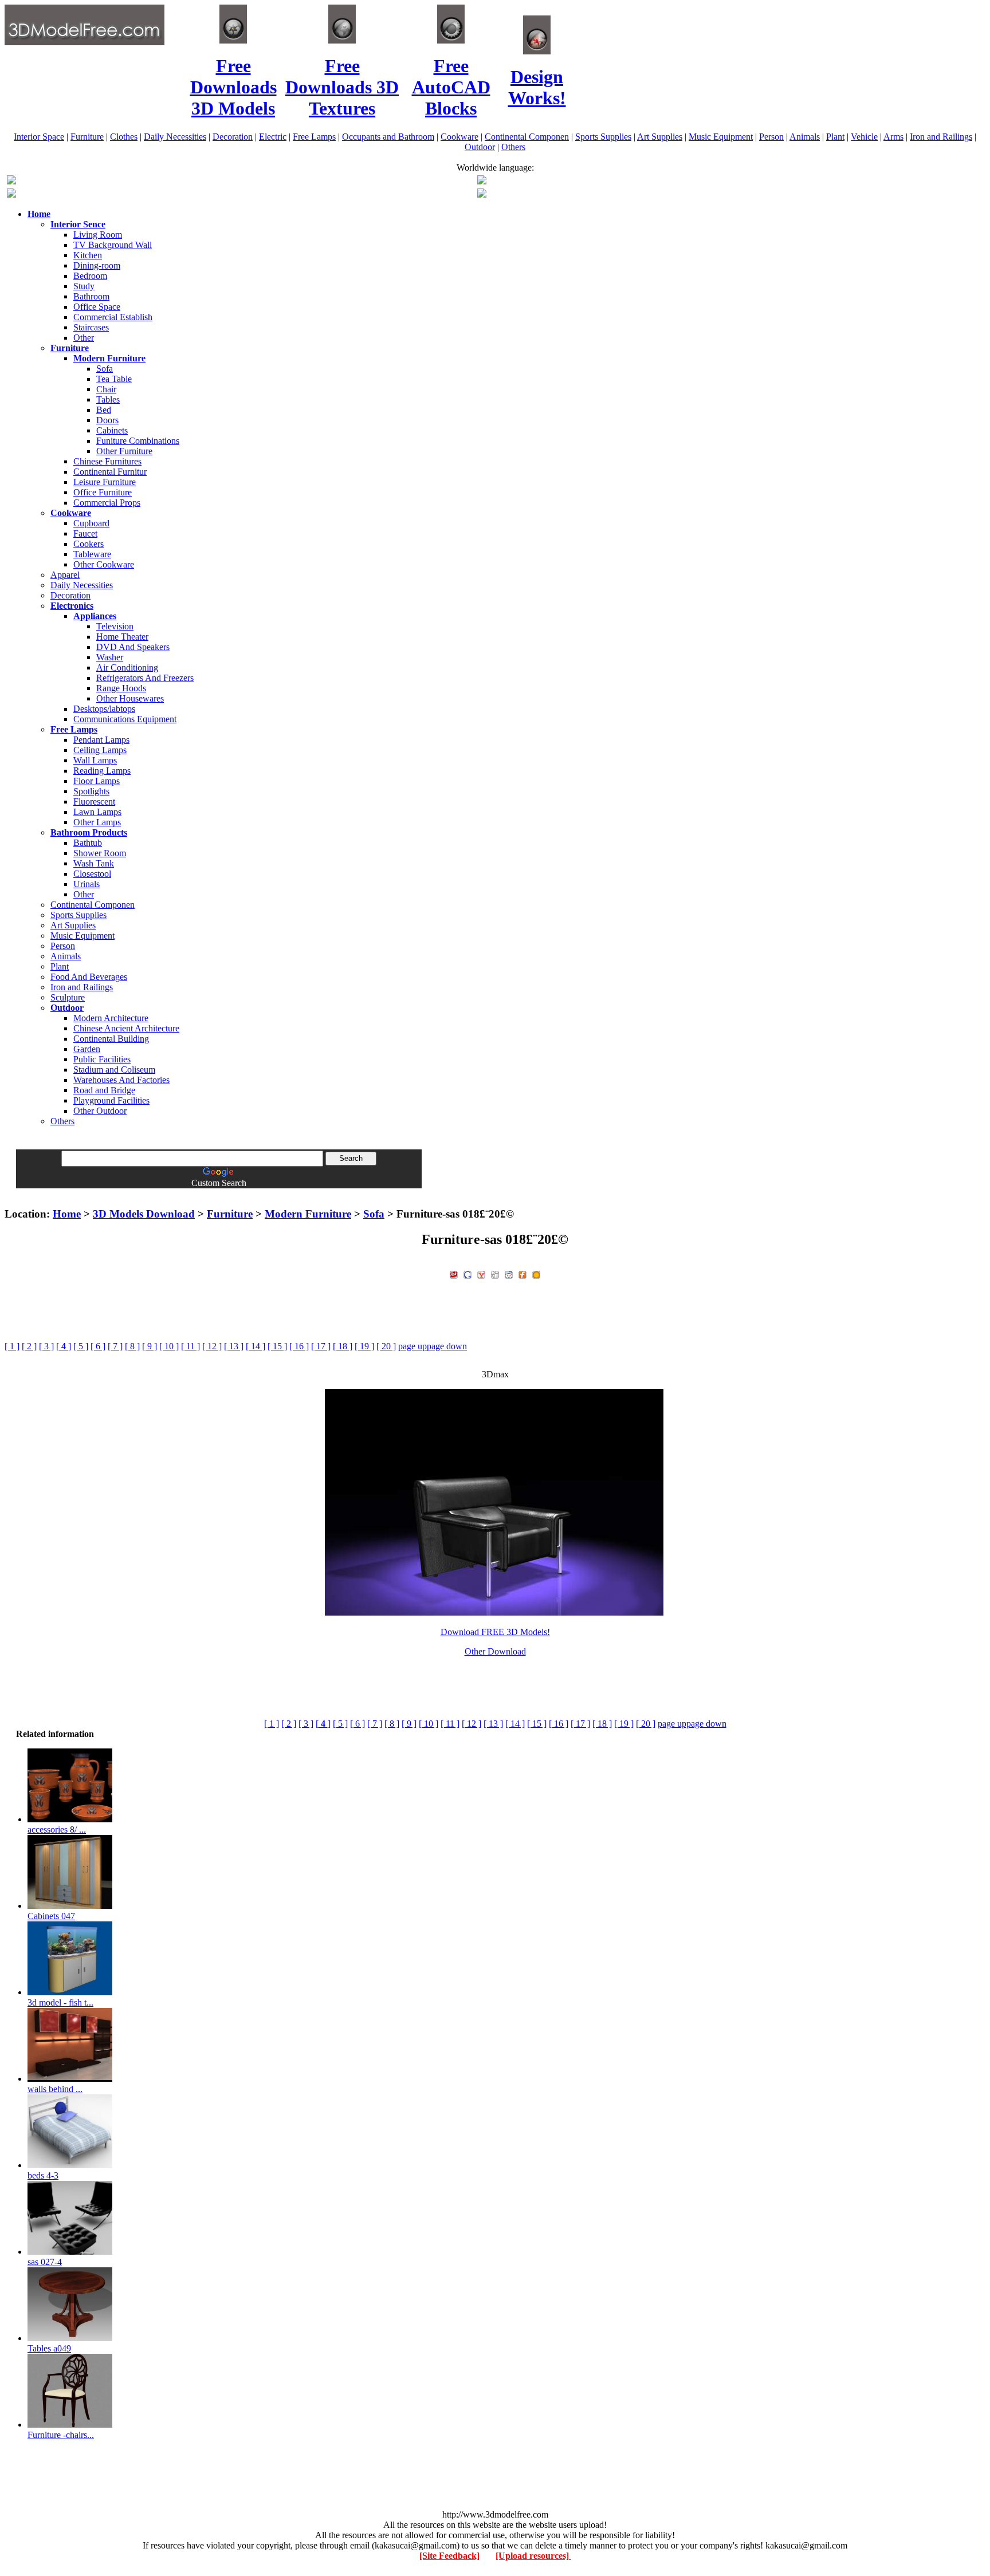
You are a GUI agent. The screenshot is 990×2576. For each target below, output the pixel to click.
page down (447, 1346)
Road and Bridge (104, 1090)
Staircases (91, 327)
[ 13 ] (234, 1346)
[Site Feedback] (449, 2556)
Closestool (92, 874)
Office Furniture (103, 492)
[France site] (11, 194)
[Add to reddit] (509, 1273)
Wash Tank (94, 863)
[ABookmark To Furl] (522, 1273)
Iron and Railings (941, 137)
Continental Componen (527, 137)
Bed (104, 410)
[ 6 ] (98, 1346)
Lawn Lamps (97, 812)
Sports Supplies (603, 137)
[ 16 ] (299, 1346)
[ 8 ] (132, 1346)
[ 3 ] (46, 1346)
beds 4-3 (43, 2175)
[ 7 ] (115, 1346)
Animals (805, 137)
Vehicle (864, 137)
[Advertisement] (495, 1193)
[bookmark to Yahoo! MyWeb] (481, 1273)
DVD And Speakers (133, 647)
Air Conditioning (127, 667)
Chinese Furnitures (107, 461)
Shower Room (100, 853)
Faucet (85, 533)
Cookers (89, 544)
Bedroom (90, 276)
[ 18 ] (343, 1346)
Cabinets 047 (51, 1916)
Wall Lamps (95, 760)
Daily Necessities (175, 137)
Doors (107, 420)
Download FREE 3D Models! (495, 1632)
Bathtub (88, 843)
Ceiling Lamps (100, 750)
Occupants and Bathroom (388, 137)
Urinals (87, 884)
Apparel (65, 575)
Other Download (495, 1651)
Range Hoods (121, 688)
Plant (835, 137)
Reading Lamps (102, 771)
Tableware (92, 554)
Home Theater (122, 637)
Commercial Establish (113, 317)
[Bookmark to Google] (467, 1273)
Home (67, 1214)
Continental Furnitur (110, 472)
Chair (106, 389)
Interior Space (39, 137)
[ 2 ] (29, 1346)
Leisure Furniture (105, 482)
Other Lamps (97, 822)
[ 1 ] (12, 1346)
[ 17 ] (321, 1346)
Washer (110, 657)
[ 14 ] (256, 1346)
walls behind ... (55, 2089)
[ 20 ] (386, 1346)
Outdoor (480, 147)
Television (115, 626)
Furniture (87, 137)
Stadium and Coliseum (114, 1070)
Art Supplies (660, 137)
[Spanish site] (482, 181)
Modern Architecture (111, 1018)
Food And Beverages (89, 977)
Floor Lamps (97, 781)
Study (84, 286)
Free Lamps (314, 137)
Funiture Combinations (138, 441)
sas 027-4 (45, 2262)
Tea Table (114, 379)
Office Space (97, 307)
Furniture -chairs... (61, 2435)
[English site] (11, 181)
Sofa (105, 369)
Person (771, 137)
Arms (893, 137)
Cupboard (91, 523)
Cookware (459, 137)
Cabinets (112, 430)
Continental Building (111, 1039)
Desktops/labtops (104, 709)
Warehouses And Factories (121, 1080)
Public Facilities (102, 1059)
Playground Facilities (111, 1100)
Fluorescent (94, 801)
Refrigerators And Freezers (145, 678)
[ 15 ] (277, 1346)
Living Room (98, 235)
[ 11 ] (190, 1346)
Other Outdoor (100, 1111)
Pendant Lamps (101, 740)
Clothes (124, 137)
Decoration (233, 137)
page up (412, 1346)
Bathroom (91, 296)
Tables (108, 399)
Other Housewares (130, 698)
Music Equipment (721, 137)
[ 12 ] (212, 1346)
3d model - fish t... (60, 2002)
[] (64, 1346)
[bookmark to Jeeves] (454, 1273)
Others (513, 147)
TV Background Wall (113, 245)
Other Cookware (104, 564)
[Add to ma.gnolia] (536, 1273)
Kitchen (88, 255)
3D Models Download (144, 1214)
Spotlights (91, 791)
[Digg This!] (495, 1273)
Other (84, 338)
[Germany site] (482, 194)
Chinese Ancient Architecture (126, 1028)
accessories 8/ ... (57, 1829)
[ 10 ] (169, 1346)
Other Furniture (124, 451)
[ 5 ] (81, 1346)
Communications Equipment (125, 719)
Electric (273, 137)
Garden (87, 1049)
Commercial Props (107, 503)
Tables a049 (49, 2348)
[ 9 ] (150, 1346)
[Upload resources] (533, 2556)
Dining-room (97, 265)
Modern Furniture (308, 1214)
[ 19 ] (364, 1346)
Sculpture (68, 997)
